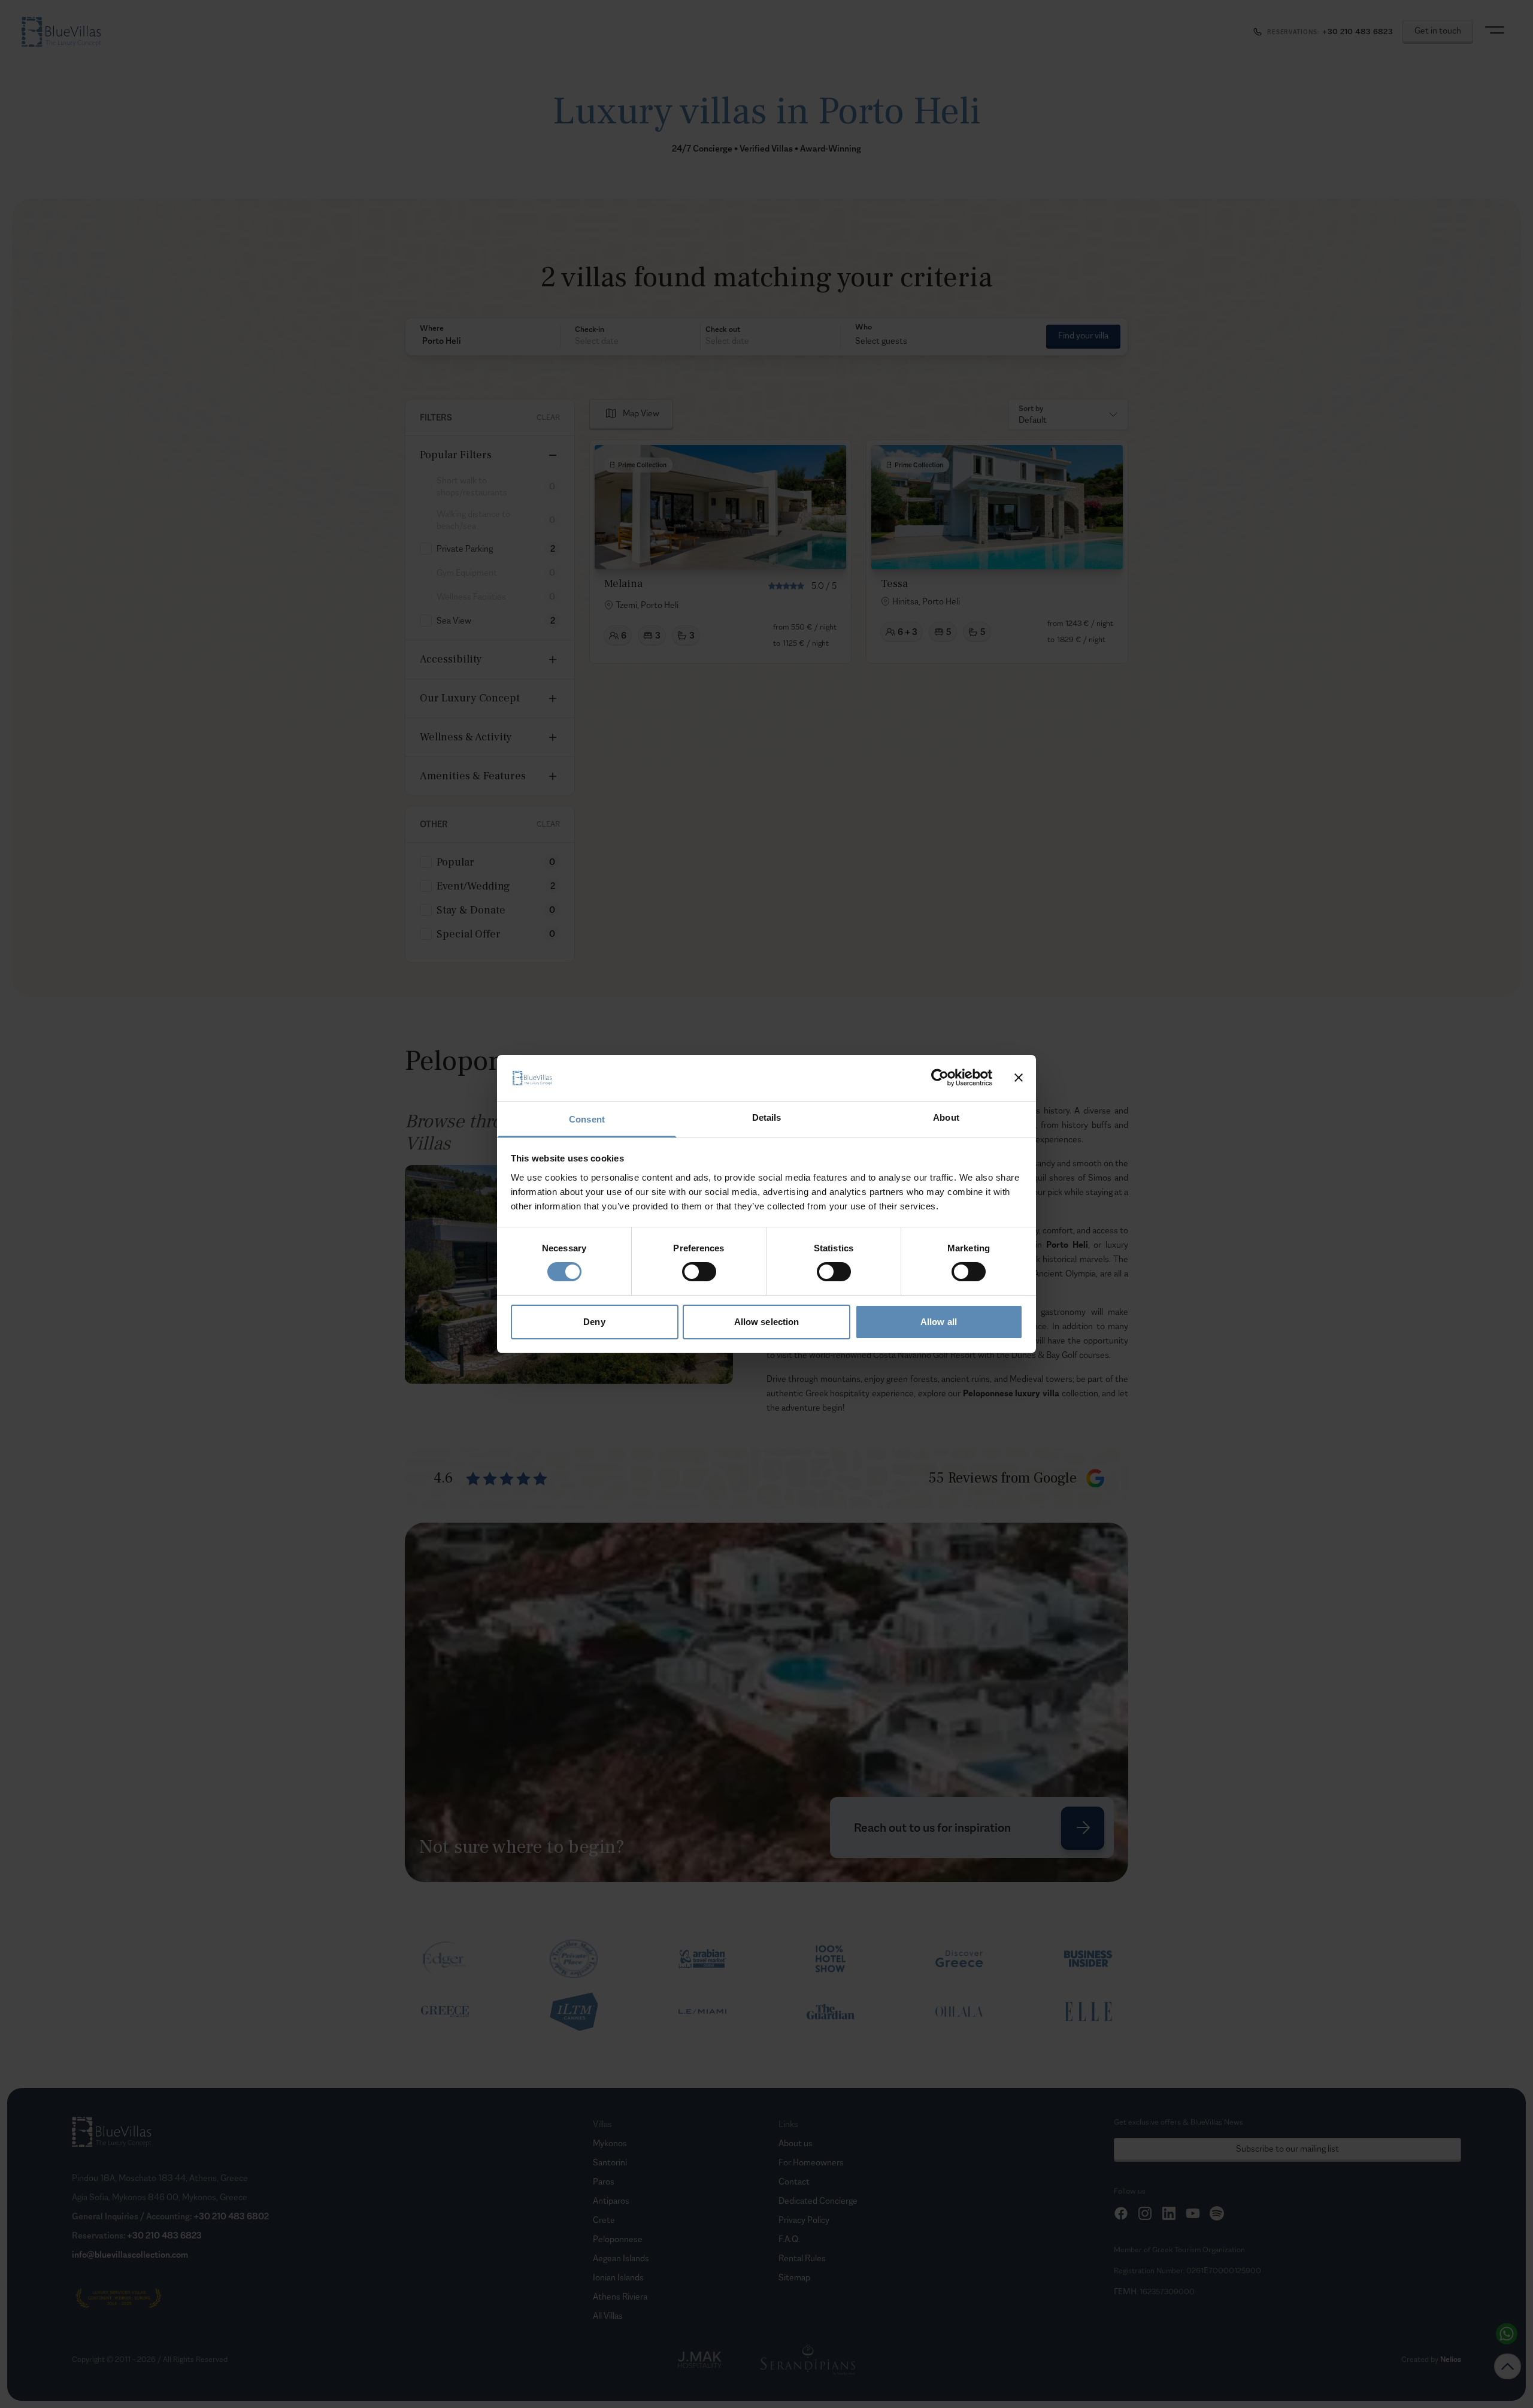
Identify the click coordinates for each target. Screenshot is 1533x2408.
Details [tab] (767, 1117)
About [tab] (946, 1117)
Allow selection (767, 1322)
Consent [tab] (587, 1119)
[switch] (699, 1272)
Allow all (939, 1322)
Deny (594, 1322)
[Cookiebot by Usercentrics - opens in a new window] (940, 1078)
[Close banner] (1019, 1078)
